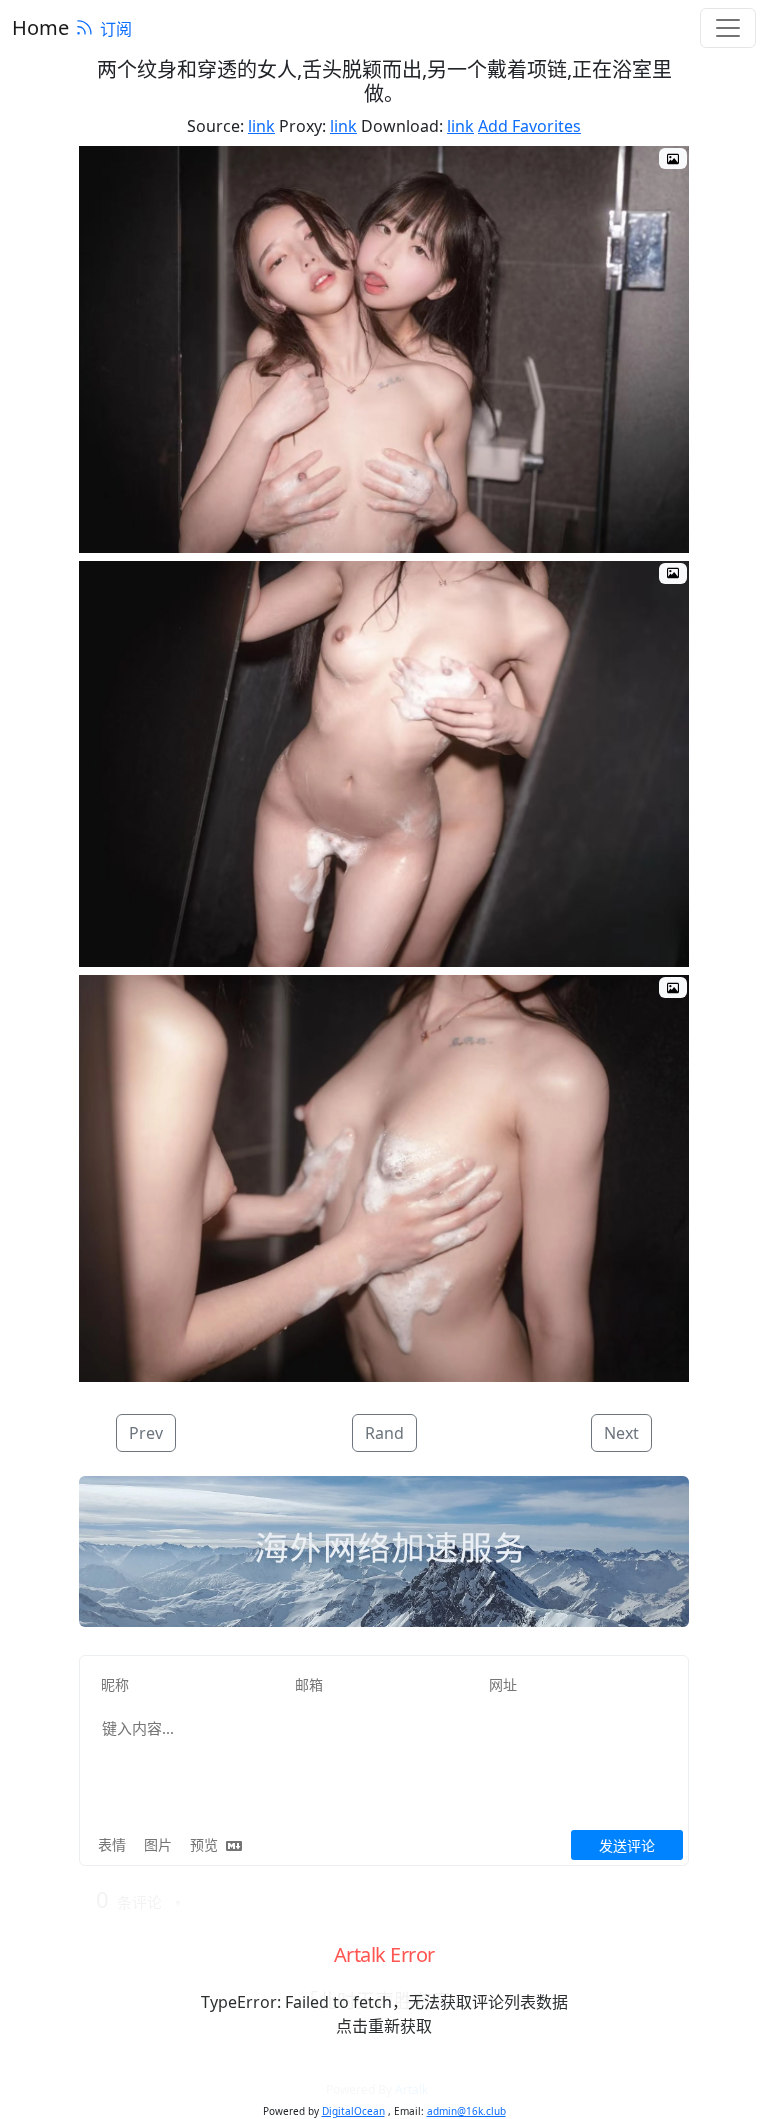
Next (621, 1433)
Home (40, 27)
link (261, 126)
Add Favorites (529, 126)
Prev (146, 1433)
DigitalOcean (353, 2111)
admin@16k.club (466, 2111)
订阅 (116, 29)
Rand (384, 1433)
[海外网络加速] (384, 1552)
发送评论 (627, 1845)
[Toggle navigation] (728, 28)
